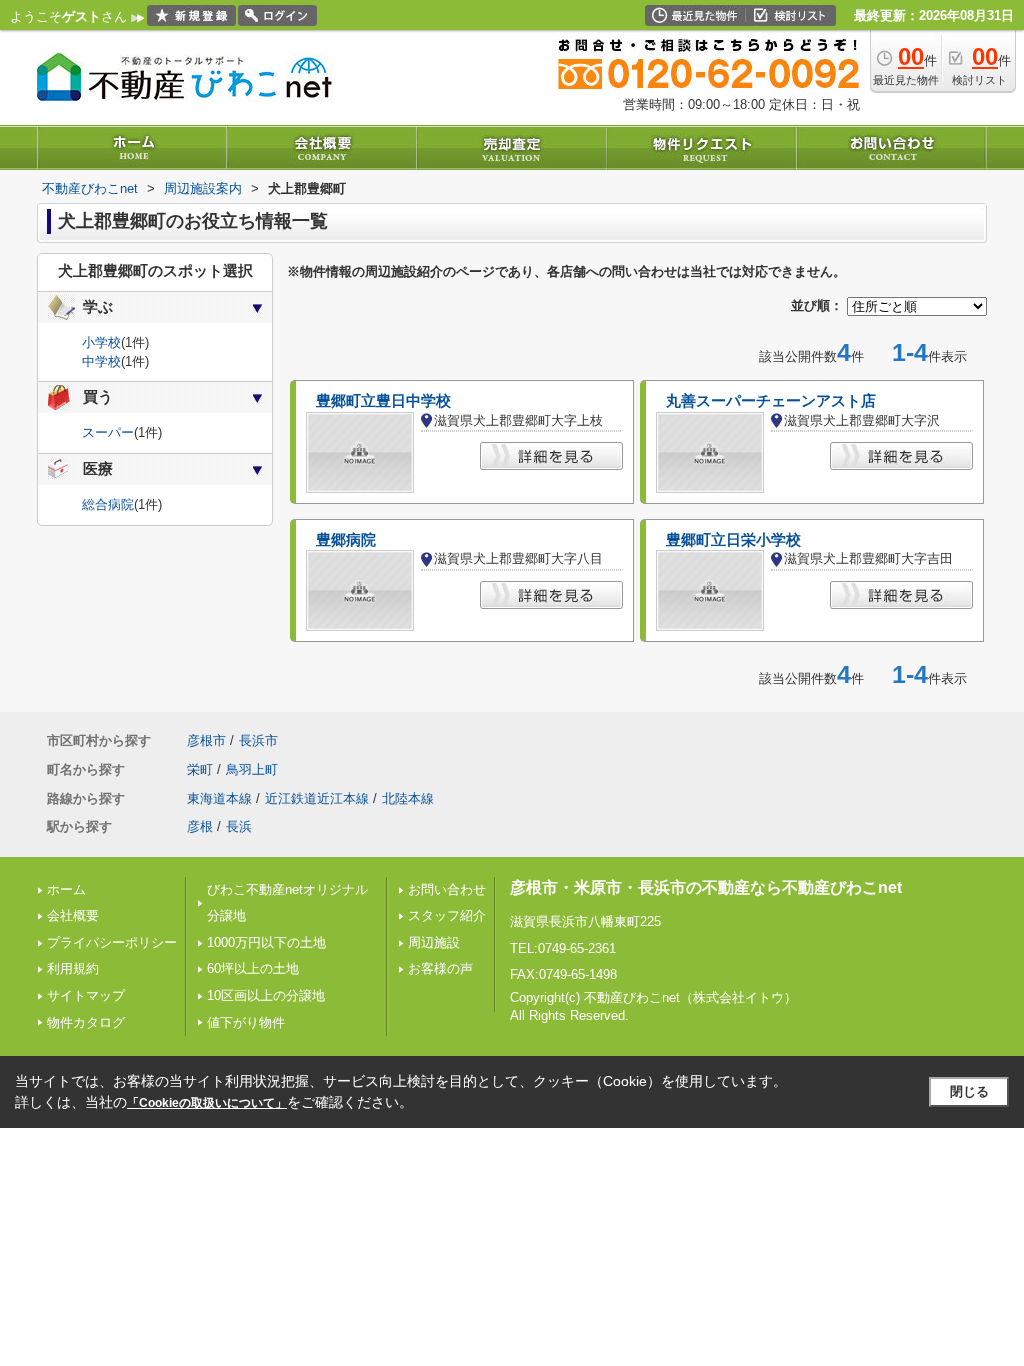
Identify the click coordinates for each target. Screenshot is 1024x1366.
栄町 (200, 769)
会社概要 (73, 915)
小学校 (101, 342)
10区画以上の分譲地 (266, 995)
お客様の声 (440, 968)
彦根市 (206, 740)
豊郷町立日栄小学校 (733, 540)
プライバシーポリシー (112, 942)
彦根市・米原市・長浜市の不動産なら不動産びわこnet (706, 887)
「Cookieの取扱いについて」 (207, 1103)
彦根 (200, 826)
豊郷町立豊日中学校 (383, 401)
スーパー (108, 432)
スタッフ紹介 (447, 915)
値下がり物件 (246, 1022)
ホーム (66, 889)
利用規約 (73, 968)
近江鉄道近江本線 (317, 798)
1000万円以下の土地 (266, 942)
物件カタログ (86, 1022)
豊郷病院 (346, 540)
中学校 (101, 361)
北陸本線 (408, 798)
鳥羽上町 (252, 769)
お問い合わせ (447, 889)
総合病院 (108, 504)
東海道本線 (219, 798)
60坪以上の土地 (253, 968)
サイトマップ (86, 995)
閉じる (969, 1091)
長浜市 (258, 740)
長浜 (239, 826)
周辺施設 (434, 942)
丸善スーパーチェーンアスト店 (771, 401)
